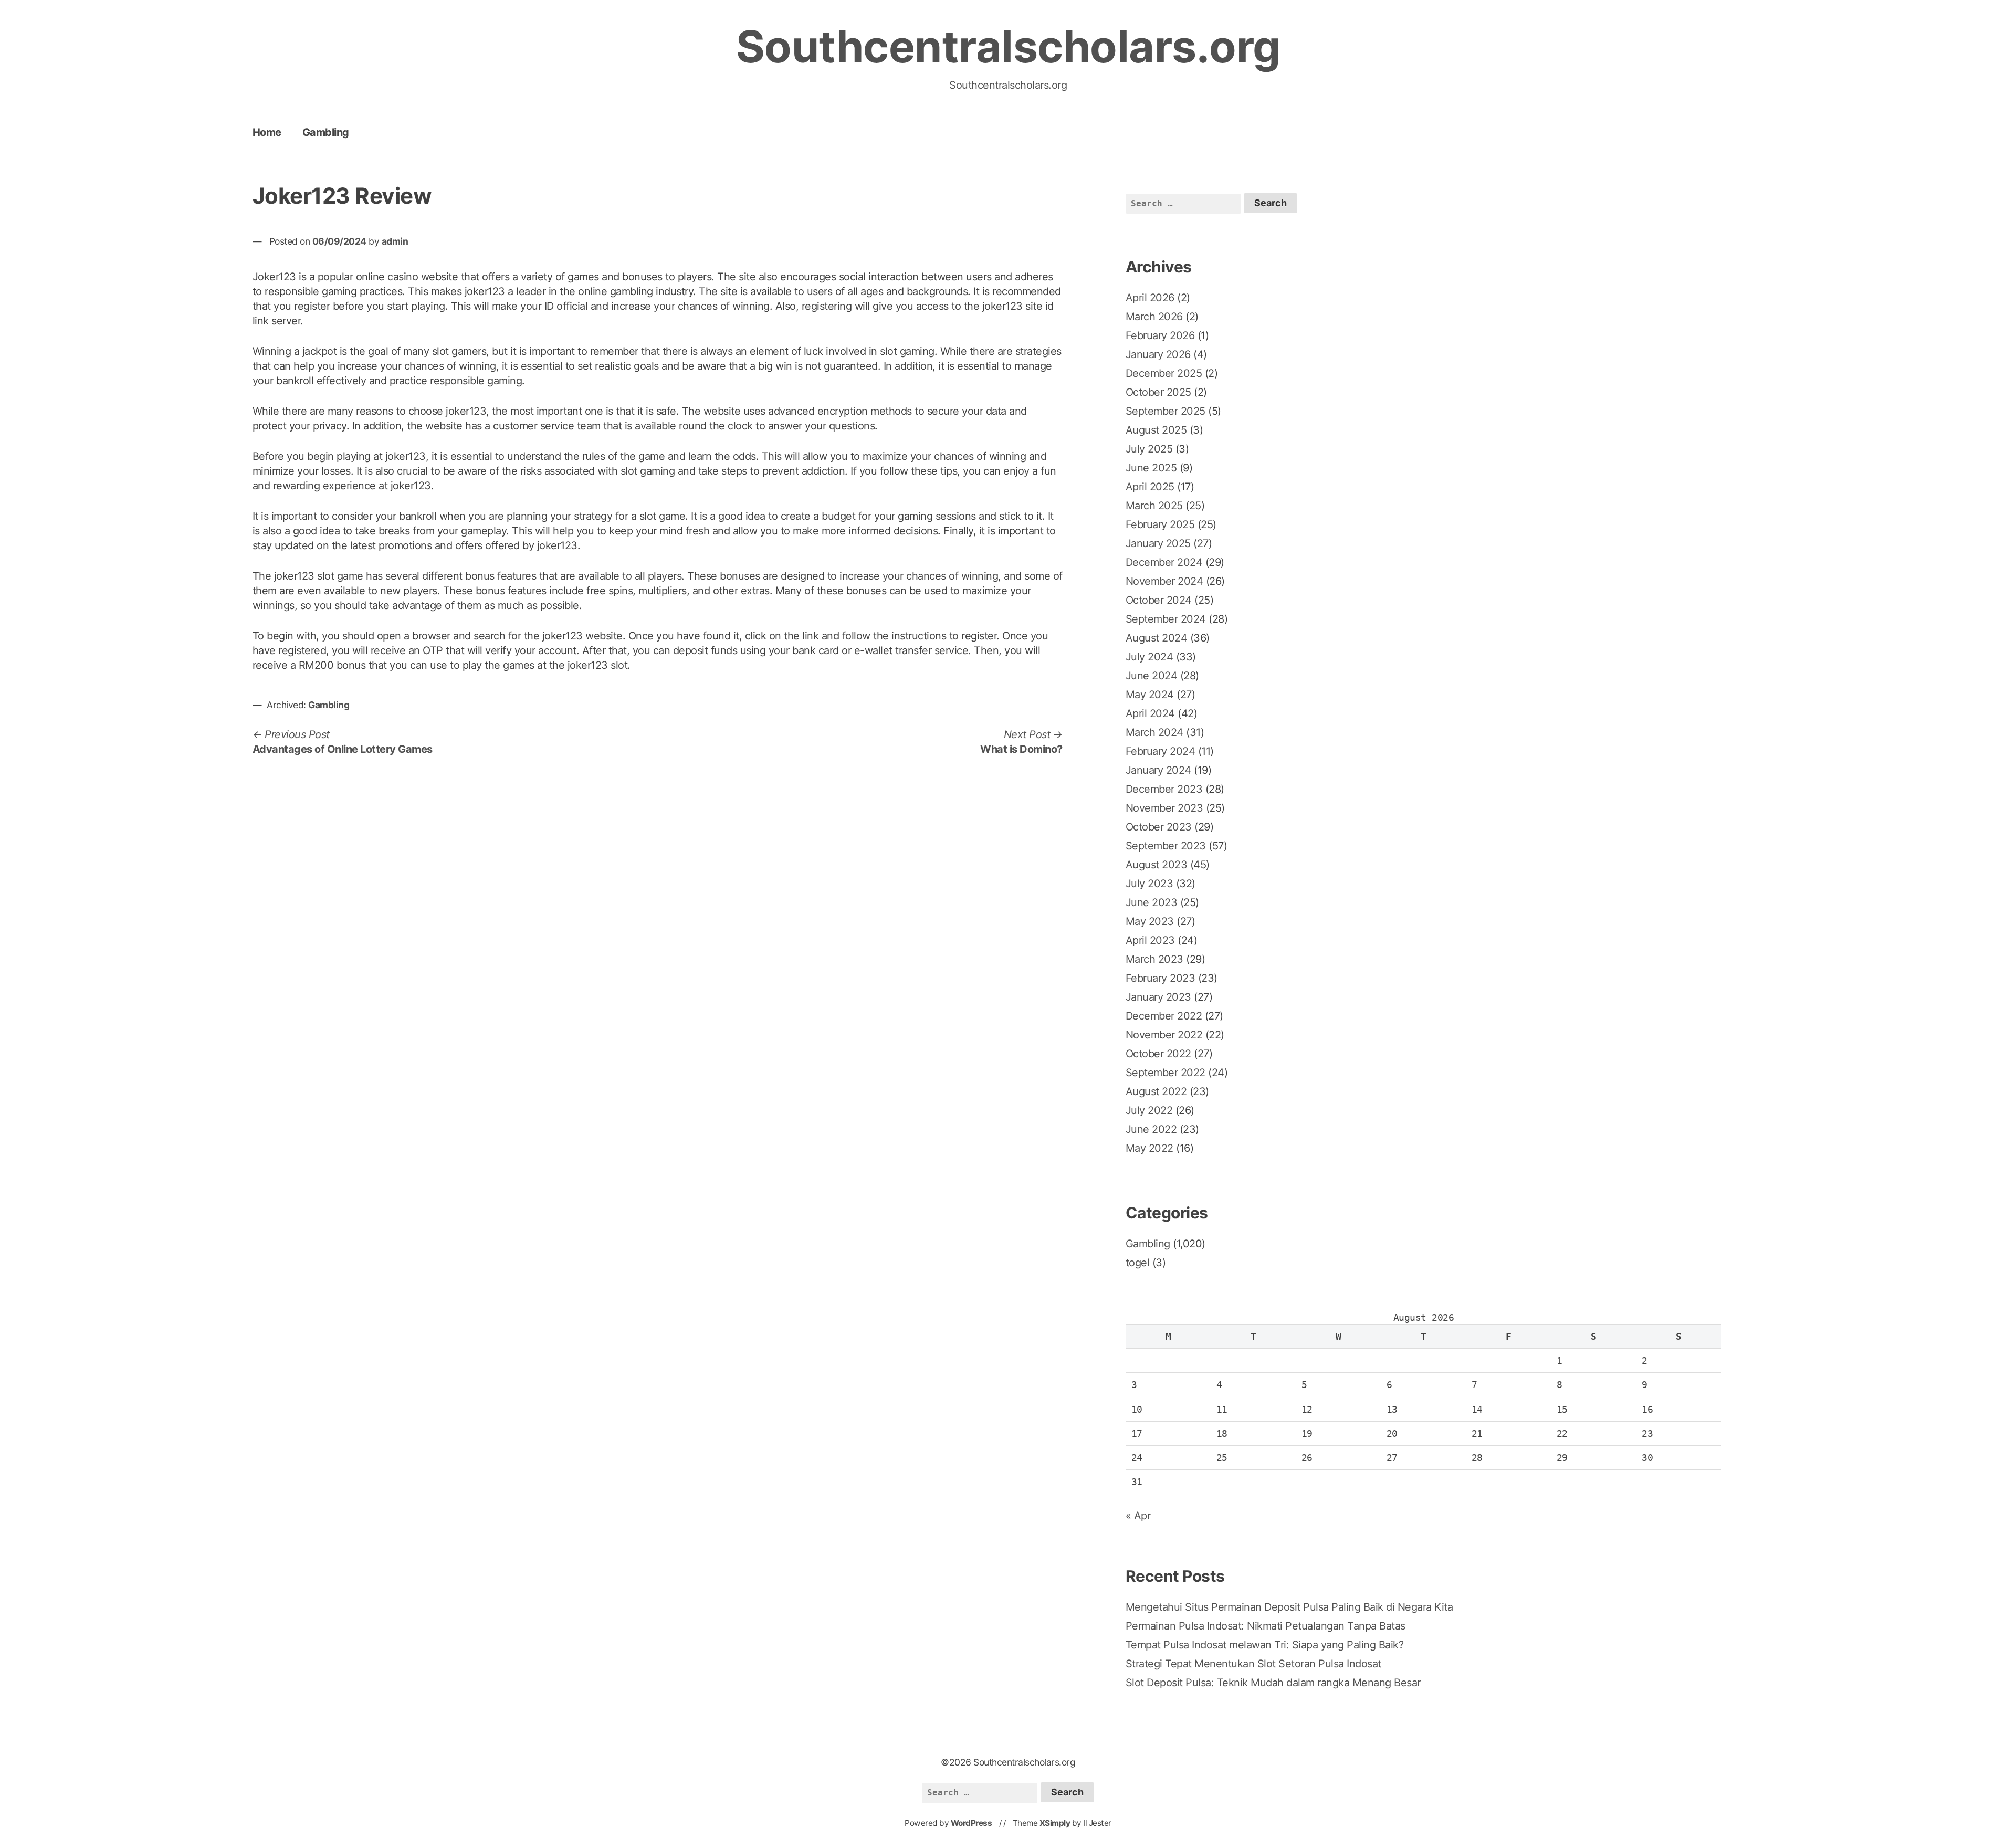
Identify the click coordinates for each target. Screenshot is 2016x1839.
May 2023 (1150, 921)
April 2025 (1150, 487)
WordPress (972, 1823)
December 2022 (1164, 1016)
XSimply (1055, 1823)
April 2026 (1150, 298)
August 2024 (1157, 638)
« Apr (1138, 1516)
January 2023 (1158, 997)
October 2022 (1158, 1054)
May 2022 (1149, 1148)
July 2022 (1149, 1110)
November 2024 (1164, 581)
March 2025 (1154, 506)
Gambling (326, 132)
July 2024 (1149, 657)
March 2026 (1154, 317)
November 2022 (1164, 1035)
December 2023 (1164, 789)
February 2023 (1161, 978)
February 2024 (1161, 751)
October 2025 (1158, 392)
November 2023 (1164, 808)
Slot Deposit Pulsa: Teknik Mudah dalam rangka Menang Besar (1273, 1683)
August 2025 (1156, 430)
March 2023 (1154, 959)
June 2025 (1151, 468)
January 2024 (1158, 770)
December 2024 (1164, 562)
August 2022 (1156, 1091)
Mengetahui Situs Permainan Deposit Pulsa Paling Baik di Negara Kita (1289, 1607)
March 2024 (1154, 732)
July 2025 (1149, 449)
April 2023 (1150, 940)
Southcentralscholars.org (1008, 46)
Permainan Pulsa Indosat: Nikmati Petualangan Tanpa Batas (1266, 1626)
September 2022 (1165, 1073)
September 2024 (1166, 619)
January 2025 (1158, 543)
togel (1138, 1263)
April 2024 (1150, 713)
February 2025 (1160, 524)
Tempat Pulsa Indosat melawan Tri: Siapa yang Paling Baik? (1265, 1645)
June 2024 (1152, 676)
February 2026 (1160, 335)
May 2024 (1150, 695)
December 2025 (1164, 373)
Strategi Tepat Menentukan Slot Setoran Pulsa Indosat (1253, 1664)
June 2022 (1151, 1129)
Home (267, 132)
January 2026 (1158, 354)
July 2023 (1149, 884)
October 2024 (1159, 600)
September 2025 (1165, 411)
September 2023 (1166, 846)
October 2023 (1159, 827)
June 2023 (1152, 902)
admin (395, 241)
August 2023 (1157, 865)
